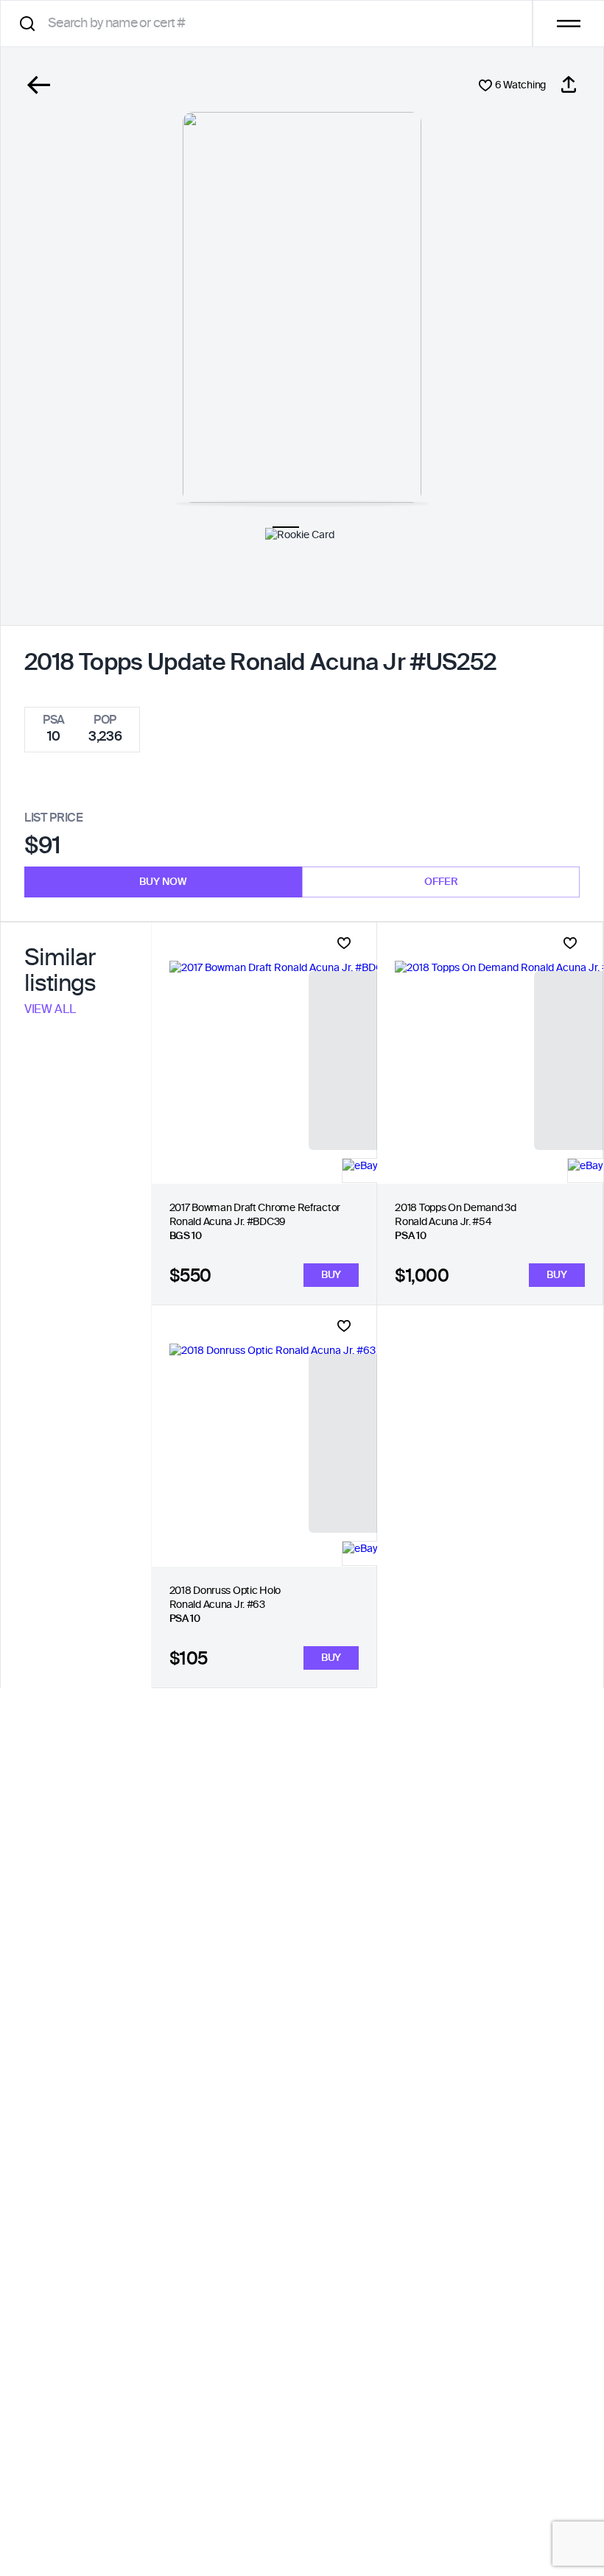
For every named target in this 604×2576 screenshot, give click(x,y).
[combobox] (271, 23)
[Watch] (344, 943)
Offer (441, 882)
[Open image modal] (302, 307)
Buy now (163, 882)
